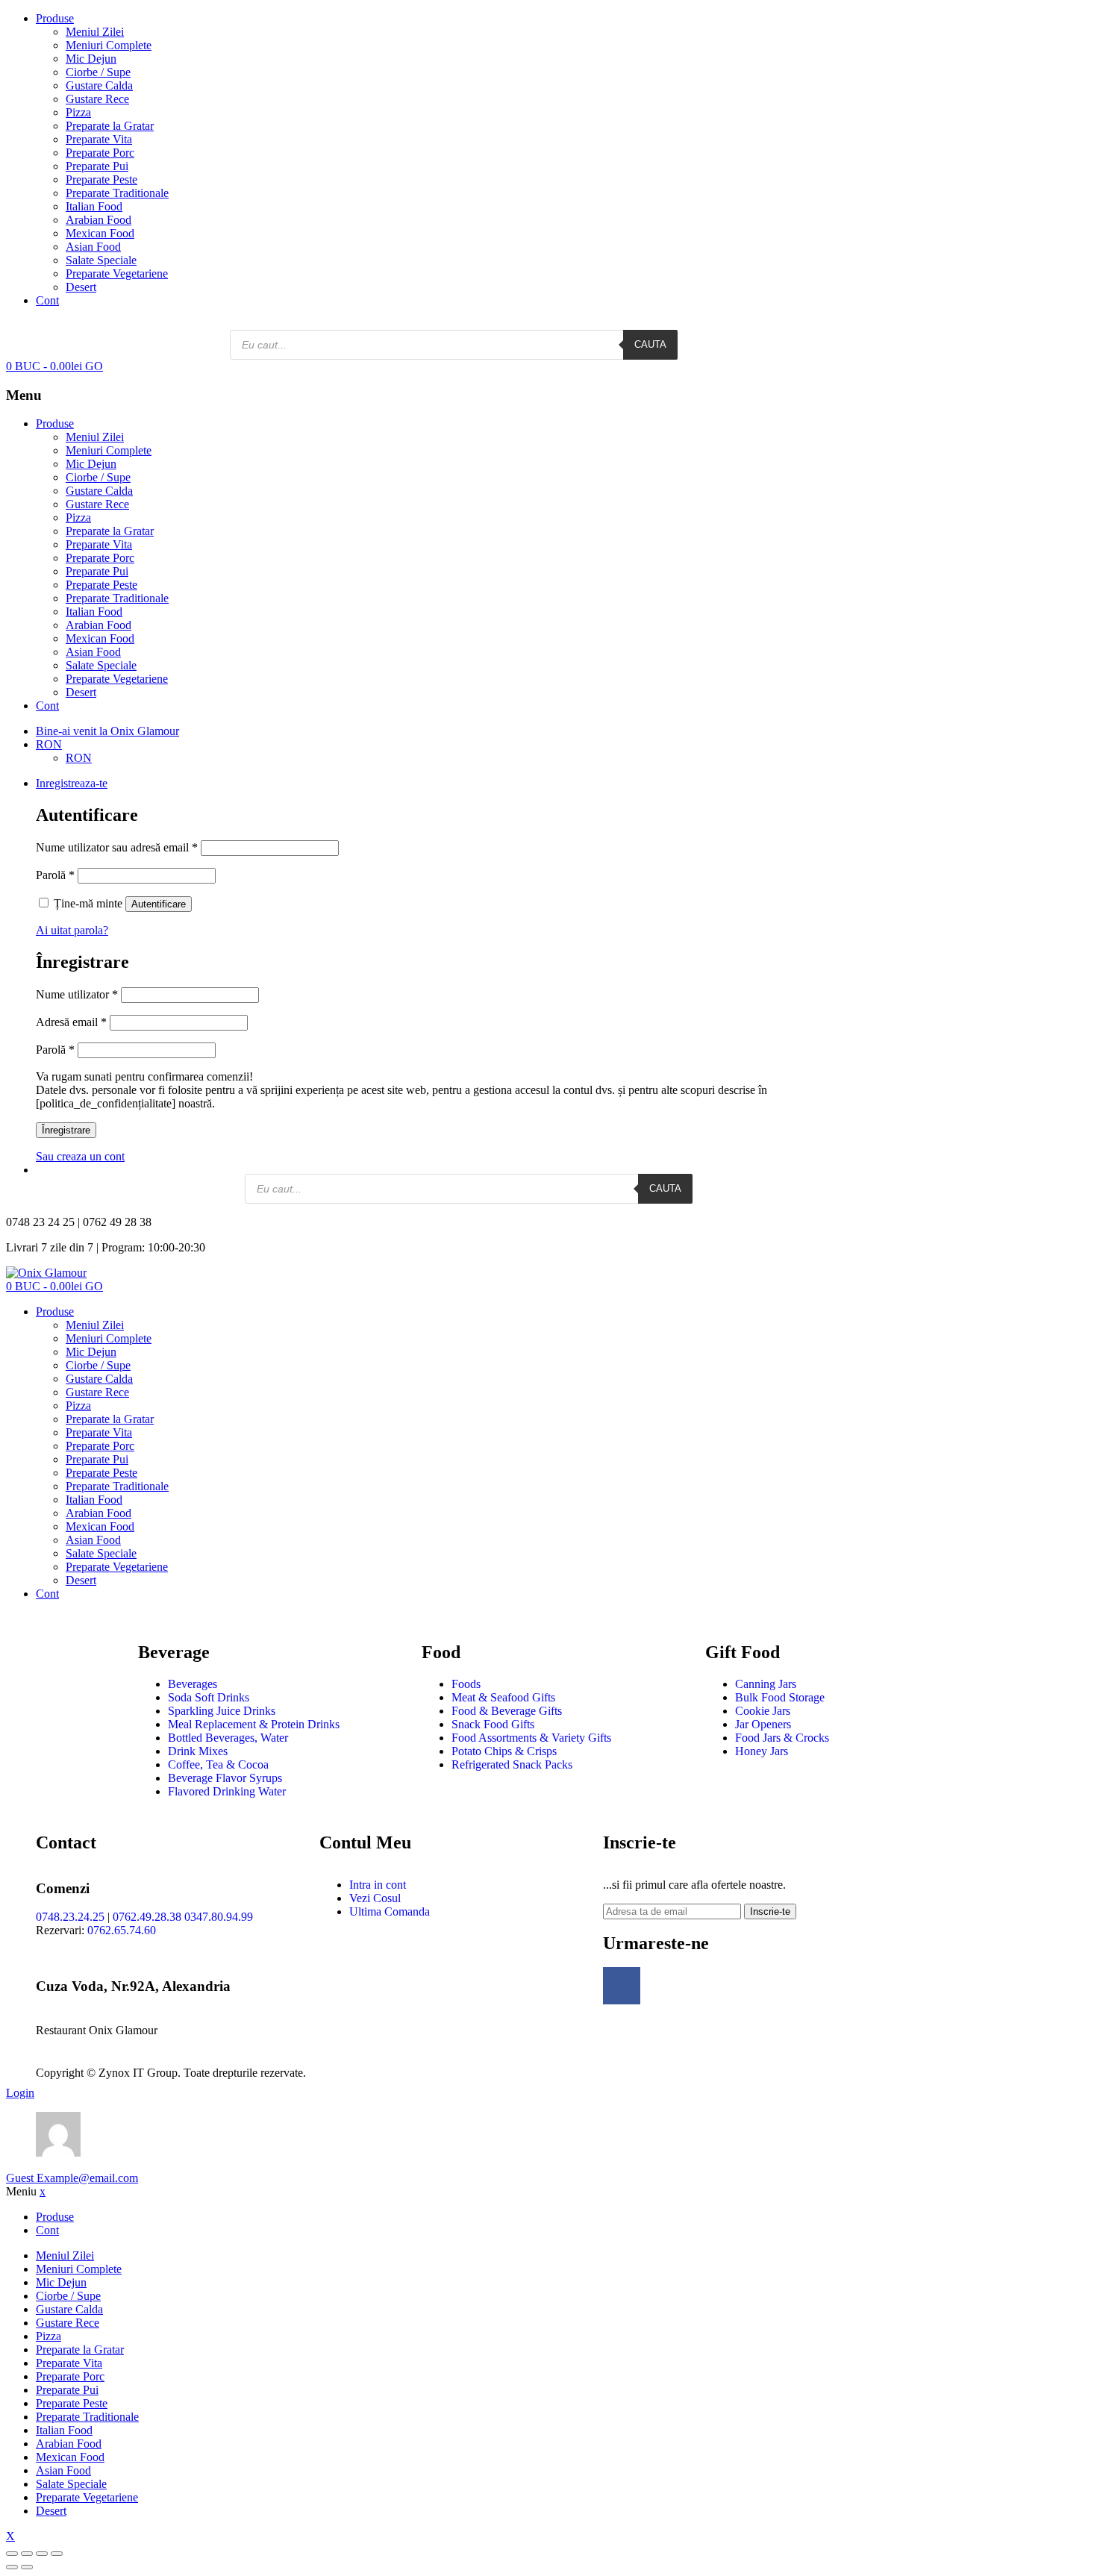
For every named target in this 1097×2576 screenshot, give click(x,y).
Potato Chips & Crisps (504, 1751)
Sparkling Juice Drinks (222, 1711)
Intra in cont (378, 1885)
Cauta (650, 344)
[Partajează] (27, 2554)
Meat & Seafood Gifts (503, 1697)
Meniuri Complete (109, 45)
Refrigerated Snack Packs (512, 1764)
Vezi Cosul (375, 1898)
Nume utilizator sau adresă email (117, 847)
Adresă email (71, 1022)
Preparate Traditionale (117, 193)
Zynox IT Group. (140, 2073)
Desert (81, 287)
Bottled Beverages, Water (228, 1738)
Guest (72, 2178)
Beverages (193, 1684)
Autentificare (159, 904)
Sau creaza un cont (80, 1156)
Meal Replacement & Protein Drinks (254, 1724)
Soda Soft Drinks (209, 1697)
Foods (466, 1684)
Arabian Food (99, 220)
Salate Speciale (101, 260)
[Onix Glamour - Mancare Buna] (46, 1273)
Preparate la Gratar (110, 126)
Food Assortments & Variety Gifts (531, 1738)
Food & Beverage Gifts (507, 1711)
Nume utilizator (77, 994)
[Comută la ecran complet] (42, 2554)
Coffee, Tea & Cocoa (218, 1764)
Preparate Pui (97, 166)
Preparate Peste (101, 179)
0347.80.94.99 (219, 1917)
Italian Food (94, 206)
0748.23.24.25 (70, 1917)
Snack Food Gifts (493, 1724)
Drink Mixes (198, 1751)
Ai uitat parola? (72, 930)
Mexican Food (100, 233)
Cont (47, 300)
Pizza (78, 112)
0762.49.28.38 (147, 1917)
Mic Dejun (91, 59)
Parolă (55, 875)
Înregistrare (66, 1130)
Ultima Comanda (390, 1911)
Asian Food (93, 247)
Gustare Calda (99, 85)
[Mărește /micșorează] (57, 2554)
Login (20, 2093)
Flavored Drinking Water (227, 1791)
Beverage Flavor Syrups (225, 1778)
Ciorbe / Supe (98, 72)
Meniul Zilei (95, 32)
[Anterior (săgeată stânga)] (12, 2567)
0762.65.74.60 (122, 1930)
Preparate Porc (100, 153)
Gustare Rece (97, 99)
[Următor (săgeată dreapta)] (27, 2567)
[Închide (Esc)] (12, 2554)
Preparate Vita (99, 139)
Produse (55, 18)
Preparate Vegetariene (117, 273)
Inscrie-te (770, 1911)
